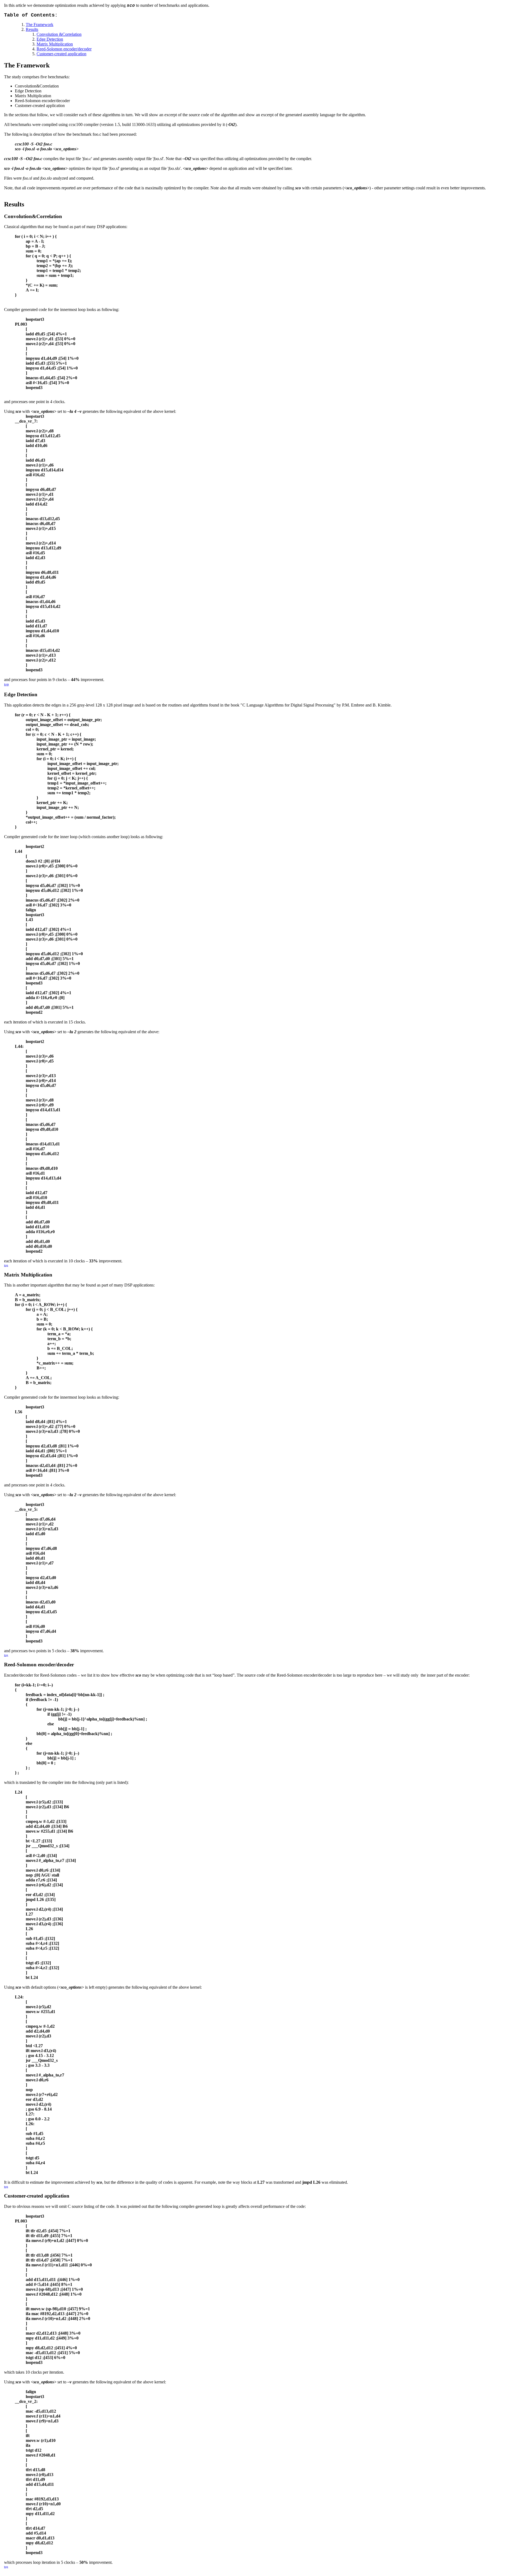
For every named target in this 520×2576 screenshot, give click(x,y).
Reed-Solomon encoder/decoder (64, 49)
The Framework (40, 25)
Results (32, 29)
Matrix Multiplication (55, 44)
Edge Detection (50, 39)
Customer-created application (61, 54)
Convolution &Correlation (59, 34)
